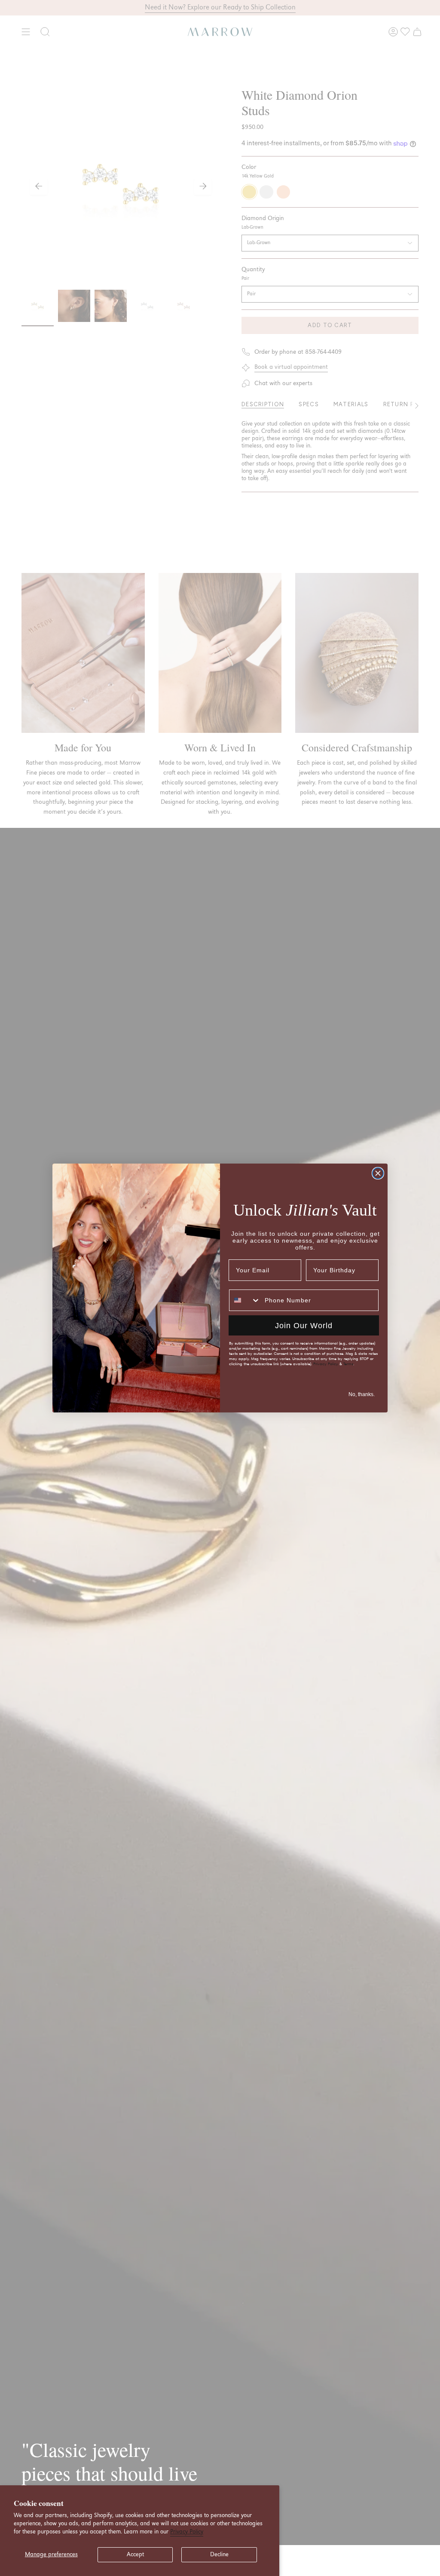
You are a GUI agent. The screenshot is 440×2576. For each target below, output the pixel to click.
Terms (348, 1364)
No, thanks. (362, 1394)
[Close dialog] (378, 1173)
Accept (135, 2555)
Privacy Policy (187, 2532)
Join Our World (304, 1326)
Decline (219, 2555)
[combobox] (245, 1300)
